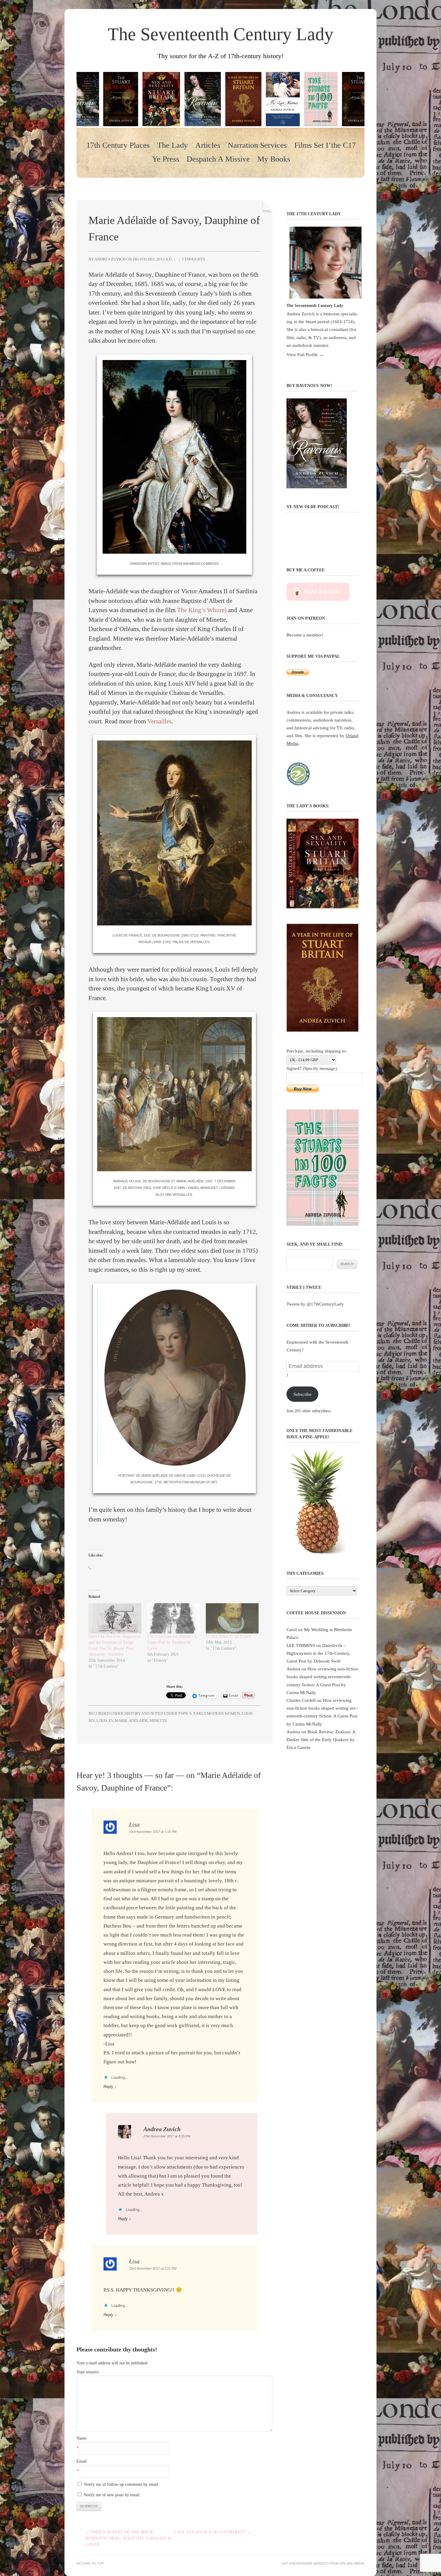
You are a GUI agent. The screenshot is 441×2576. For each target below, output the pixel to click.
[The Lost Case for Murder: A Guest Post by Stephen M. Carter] (174, 1618)
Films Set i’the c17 (325, 145)
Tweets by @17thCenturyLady (315, 1304)
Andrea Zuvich (162, 2129)
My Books (274, 159)
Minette (158, 1721)
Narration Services (257, 145)
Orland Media (352, 2563)
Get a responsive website (305, 2563)
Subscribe (303, 1394)
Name (81, 2438)
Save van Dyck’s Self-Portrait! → (213, 2532)
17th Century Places (118, 145)
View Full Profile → (305, 354)
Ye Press (166, 159)
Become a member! (305, 635)
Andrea (293, 1669)
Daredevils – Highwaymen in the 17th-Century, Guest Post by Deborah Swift (318, 1653)
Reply (108, 2087)
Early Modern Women (217, 1713)
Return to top (90, 2563)
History (133, 1713)
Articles (208, 145)
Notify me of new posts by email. (112, 2495)
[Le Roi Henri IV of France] (232, 1618)
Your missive (88, 2372)
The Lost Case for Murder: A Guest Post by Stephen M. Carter (172, 1642)
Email (82, 2461)
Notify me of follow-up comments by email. (121, 2484)
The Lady (172, 145)
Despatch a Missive (218, 159)
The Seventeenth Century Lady (220, 34)
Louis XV (105, 1721)
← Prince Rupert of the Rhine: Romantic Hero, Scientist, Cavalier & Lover (128, 2538)
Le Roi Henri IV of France (229, 1636)
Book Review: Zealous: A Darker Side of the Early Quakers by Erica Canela (321, 1739)
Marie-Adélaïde (131, 1721)
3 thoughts (193, 259)
